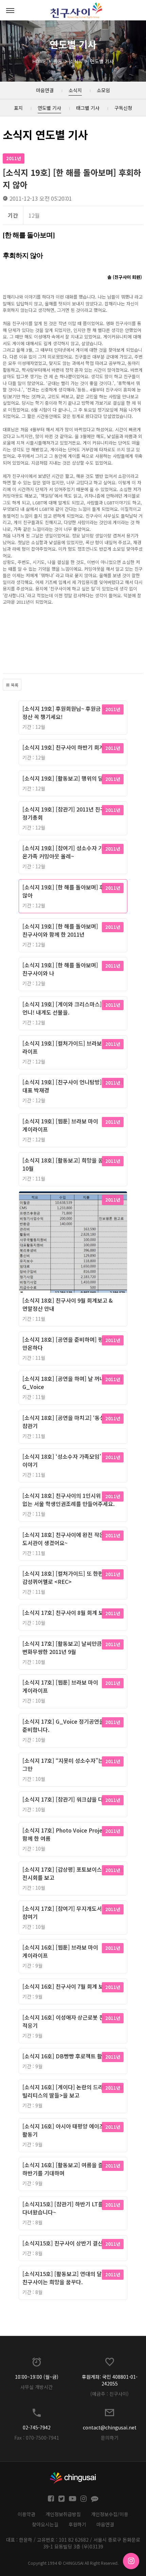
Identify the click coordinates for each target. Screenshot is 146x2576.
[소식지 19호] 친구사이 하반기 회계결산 (68, 747)
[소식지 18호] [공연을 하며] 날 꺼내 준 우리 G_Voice (72, 1383)
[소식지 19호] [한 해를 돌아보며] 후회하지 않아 (71, 891)
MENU (10, 10)
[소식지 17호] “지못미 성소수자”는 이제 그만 (69, 1764)
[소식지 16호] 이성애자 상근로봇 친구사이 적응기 (71, 2021)
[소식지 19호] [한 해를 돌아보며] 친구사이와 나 (60, 969)
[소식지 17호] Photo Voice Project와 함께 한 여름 (68, 1834)
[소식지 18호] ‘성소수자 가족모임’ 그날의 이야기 (70, 1460)
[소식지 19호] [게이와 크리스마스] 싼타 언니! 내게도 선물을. (68, 1008)
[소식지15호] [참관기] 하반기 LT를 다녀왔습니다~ (63, 2208)
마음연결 (105, 2524)
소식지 (76, 61)
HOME (39, 61)
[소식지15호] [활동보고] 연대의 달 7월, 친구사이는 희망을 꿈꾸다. (68, 2278)
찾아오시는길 (45, 2524)
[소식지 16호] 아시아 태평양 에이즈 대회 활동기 (69, 2130)
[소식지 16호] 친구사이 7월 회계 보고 (66, 1986)
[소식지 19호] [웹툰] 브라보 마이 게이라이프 (60, 1125)
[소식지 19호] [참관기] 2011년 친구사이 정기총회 (69, 813)
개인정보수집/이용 (110, 2514)
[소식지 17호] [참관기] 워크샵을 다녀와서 (70, 1799)
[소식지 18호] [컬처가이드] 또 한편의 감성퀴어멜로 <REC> (65, 1577)
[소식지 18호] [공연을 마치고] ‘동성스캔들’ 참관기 (72, 1422)
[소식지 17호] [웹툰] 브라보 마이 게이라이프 (60, 1686)
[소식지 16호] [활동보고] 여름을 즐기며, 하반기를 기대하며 (69, 2169)
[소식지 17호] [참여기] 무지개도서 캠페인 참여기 (70, 1912)
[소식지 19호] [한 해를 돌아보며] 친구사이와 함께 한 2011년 (60, 930)
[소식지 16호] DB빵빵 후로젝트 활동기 (67, 2056)
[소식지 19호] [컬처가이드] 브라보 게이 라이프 (68, 1047)
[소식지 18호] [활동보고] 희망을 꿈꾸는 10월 (68, 1164)
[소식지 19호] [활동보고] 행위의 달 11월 (69, 778)
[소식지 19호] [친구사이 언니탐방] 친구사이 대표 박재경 (73, 1086)
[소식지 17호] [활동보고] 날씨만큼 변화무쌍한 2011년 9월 (62, 1647)
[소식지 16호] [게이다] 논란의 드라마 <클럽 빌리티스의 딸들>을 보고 (73, 2091)
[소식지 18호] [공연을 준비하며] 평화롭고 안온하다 (70, 1343)
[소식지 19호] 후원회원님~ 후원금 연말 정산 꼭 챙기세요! (67, 713)
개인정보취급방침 (63, 2514)
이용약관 (26, 2514)
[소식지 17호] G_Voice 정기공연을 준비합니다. (63, 1725)
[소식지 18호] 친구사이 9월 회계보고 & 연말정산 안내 (68, 1304)
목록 (14, 685)
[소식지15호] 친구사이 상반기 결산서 (65, 2243)
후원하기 (77, 2524)
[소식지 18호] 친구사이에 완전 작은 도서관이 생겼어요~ (63, 1539)
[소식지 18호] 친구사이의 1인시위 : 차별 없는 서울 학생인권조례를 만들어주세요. (69, 1500)
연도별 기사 (102, 61)
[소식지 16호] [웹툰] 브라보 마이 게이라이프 (60, 1951)
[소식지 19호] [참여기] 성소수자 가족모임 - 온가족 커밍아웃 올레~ (72, 852)
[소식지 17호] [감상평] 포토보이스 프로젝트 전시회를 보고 (73, 1873)
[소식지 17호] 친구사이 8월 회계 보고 (66, 1612)
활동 (58, 61)
